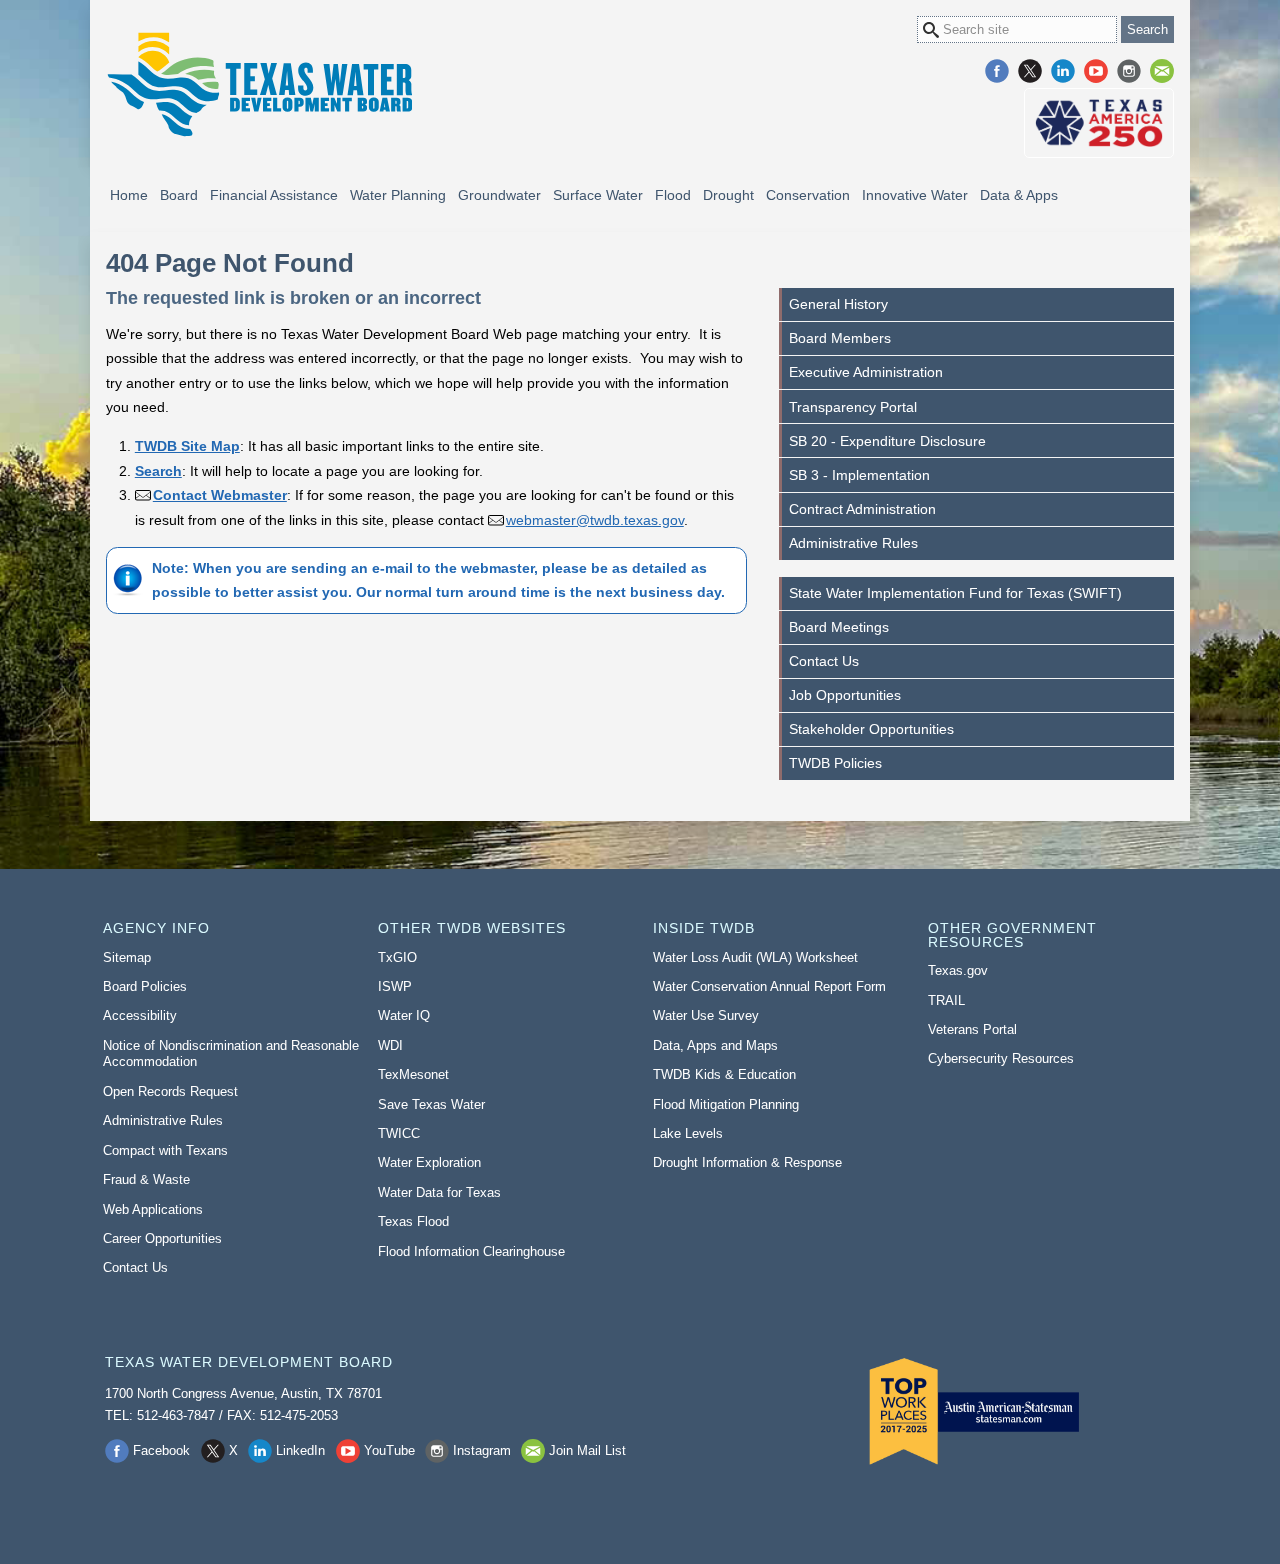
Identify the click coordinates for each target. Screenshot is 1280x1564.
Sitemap (127, 957)
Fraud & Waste (146, 1179)
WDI (390, 1045)
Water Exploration (429, 1162)
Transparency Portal (853, 407)
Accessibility (140, 1015)
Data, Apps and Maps (715, 1045)
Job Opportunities (845, 695)
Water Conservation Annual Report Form (769, 986)
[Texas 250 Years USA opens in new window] (1099, 123)
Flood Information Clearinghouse (471, 1251)
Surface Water (598, 195)
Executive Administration (866, 372)
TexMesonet (413, 1074)
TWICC (399, 1133)
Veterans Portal (972, 1029)
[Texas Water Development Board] (259, 84)
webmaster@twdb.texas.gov (595, 520)
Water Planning (398, 195)
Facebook (997, 71)
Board (179, 195)
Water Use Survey (706, 1015)
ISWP (395, 986)
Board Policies (145, 986)
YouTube (1096, 71)
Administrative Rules (853, 543)
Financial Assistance (274, 195)
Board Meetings (839, 627)
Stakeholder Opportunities (871, 729)
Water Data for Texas (439, 1192)
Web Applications (153, 1209)
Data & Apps (1019, 195)
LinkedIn (1063, 71)
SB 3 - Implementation (859, 475)
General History (838, 304)
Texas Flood (413, 1221)
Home (129, 195)
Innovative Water (915, 195)
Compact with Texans (165, 1150)
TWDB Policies (835, 763)
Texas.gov (958, 970)
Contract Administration (862, 509)
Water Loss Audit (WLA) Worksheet (755, 957)
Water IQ (404, 1015)
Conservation (808, 195)
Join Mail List (1162, 71)
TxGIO (397, 957)
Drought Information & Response (747, 1162)
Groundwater (499, 195)
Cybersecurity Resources (1001, 1058)
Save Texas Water (431, 1104)
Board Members (840, 338)
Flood (673, 195)
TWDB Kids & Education (724, 1074)
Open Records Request (170, 1091)
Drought (728, 195)
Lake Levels (688, 1133)
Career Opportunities (162, 1238)
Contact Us (824, 661)
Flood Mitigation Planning (726, 1104)
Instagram (1129, 71)
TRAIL (946, 1000)
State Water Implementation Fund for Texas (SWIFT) (955, 593)
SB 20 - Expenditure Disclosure (887, 441)
